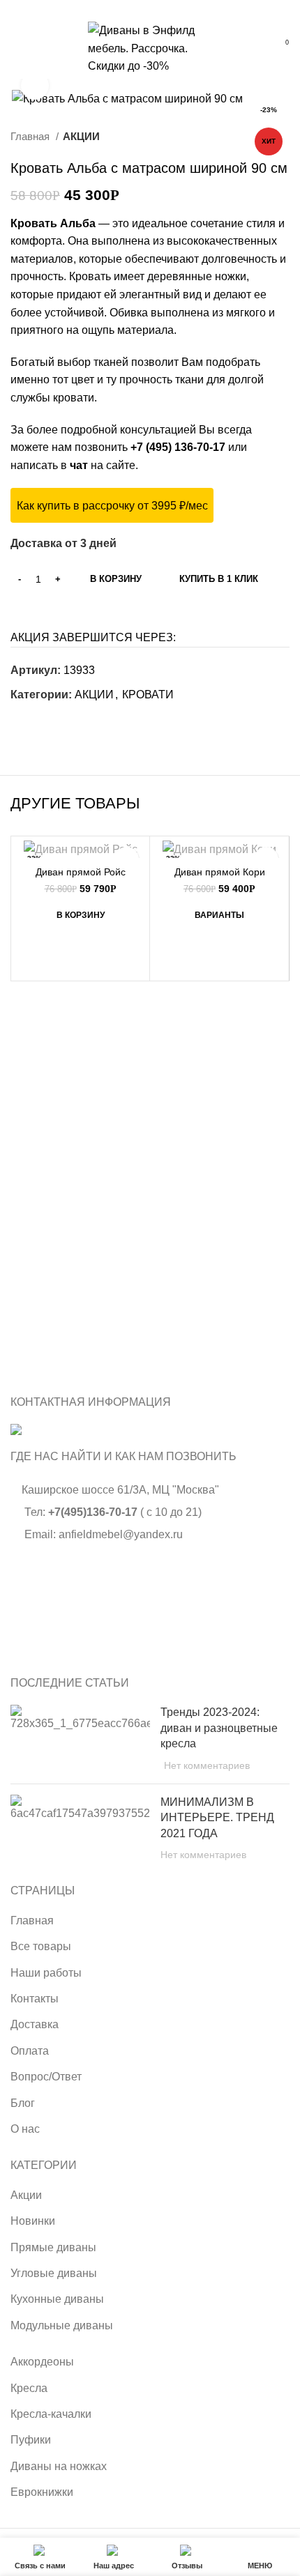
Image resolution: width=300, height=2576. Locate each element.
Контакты (35, 1999)
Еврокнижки (42, 2492)
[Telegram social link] (70, 720)
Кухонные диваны (57, 2299)
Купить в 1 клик (219, 579)
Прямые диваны (53, 2247)
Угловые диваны (54, 2273)
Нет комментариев (207, 1765)
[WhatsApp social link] (134, 9)
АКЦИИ (81, 136)
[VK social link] (150, 9)
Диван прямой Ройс (81, 872)
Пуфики (31, 2440)
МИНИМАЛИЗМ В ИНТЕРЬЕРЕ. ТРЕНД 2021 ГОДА (217, 1818)
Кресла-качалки (51, 2414)
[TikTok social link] (166, 9)
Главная (31, 136)
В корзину (116, 579)
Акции (26, 2195)
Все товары (41, 1946)
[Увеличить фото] (35, 86)
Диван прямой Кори (220, 872)
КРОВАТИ (148, 695)
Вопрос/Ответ (46, 2077)
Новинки (33, 2221)
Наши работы (46, 1973)
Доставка (35, 2024)
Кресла (29, 2388)
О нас (25, 2129)
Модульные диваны (62, 2325)
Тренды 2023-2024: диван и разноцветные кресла (219, 1728)
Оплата (30, 2051)
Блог (23, 2103)
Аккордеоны (42, 2362)
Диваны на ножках (59, 2466)
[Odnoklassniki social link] (22, 720)
